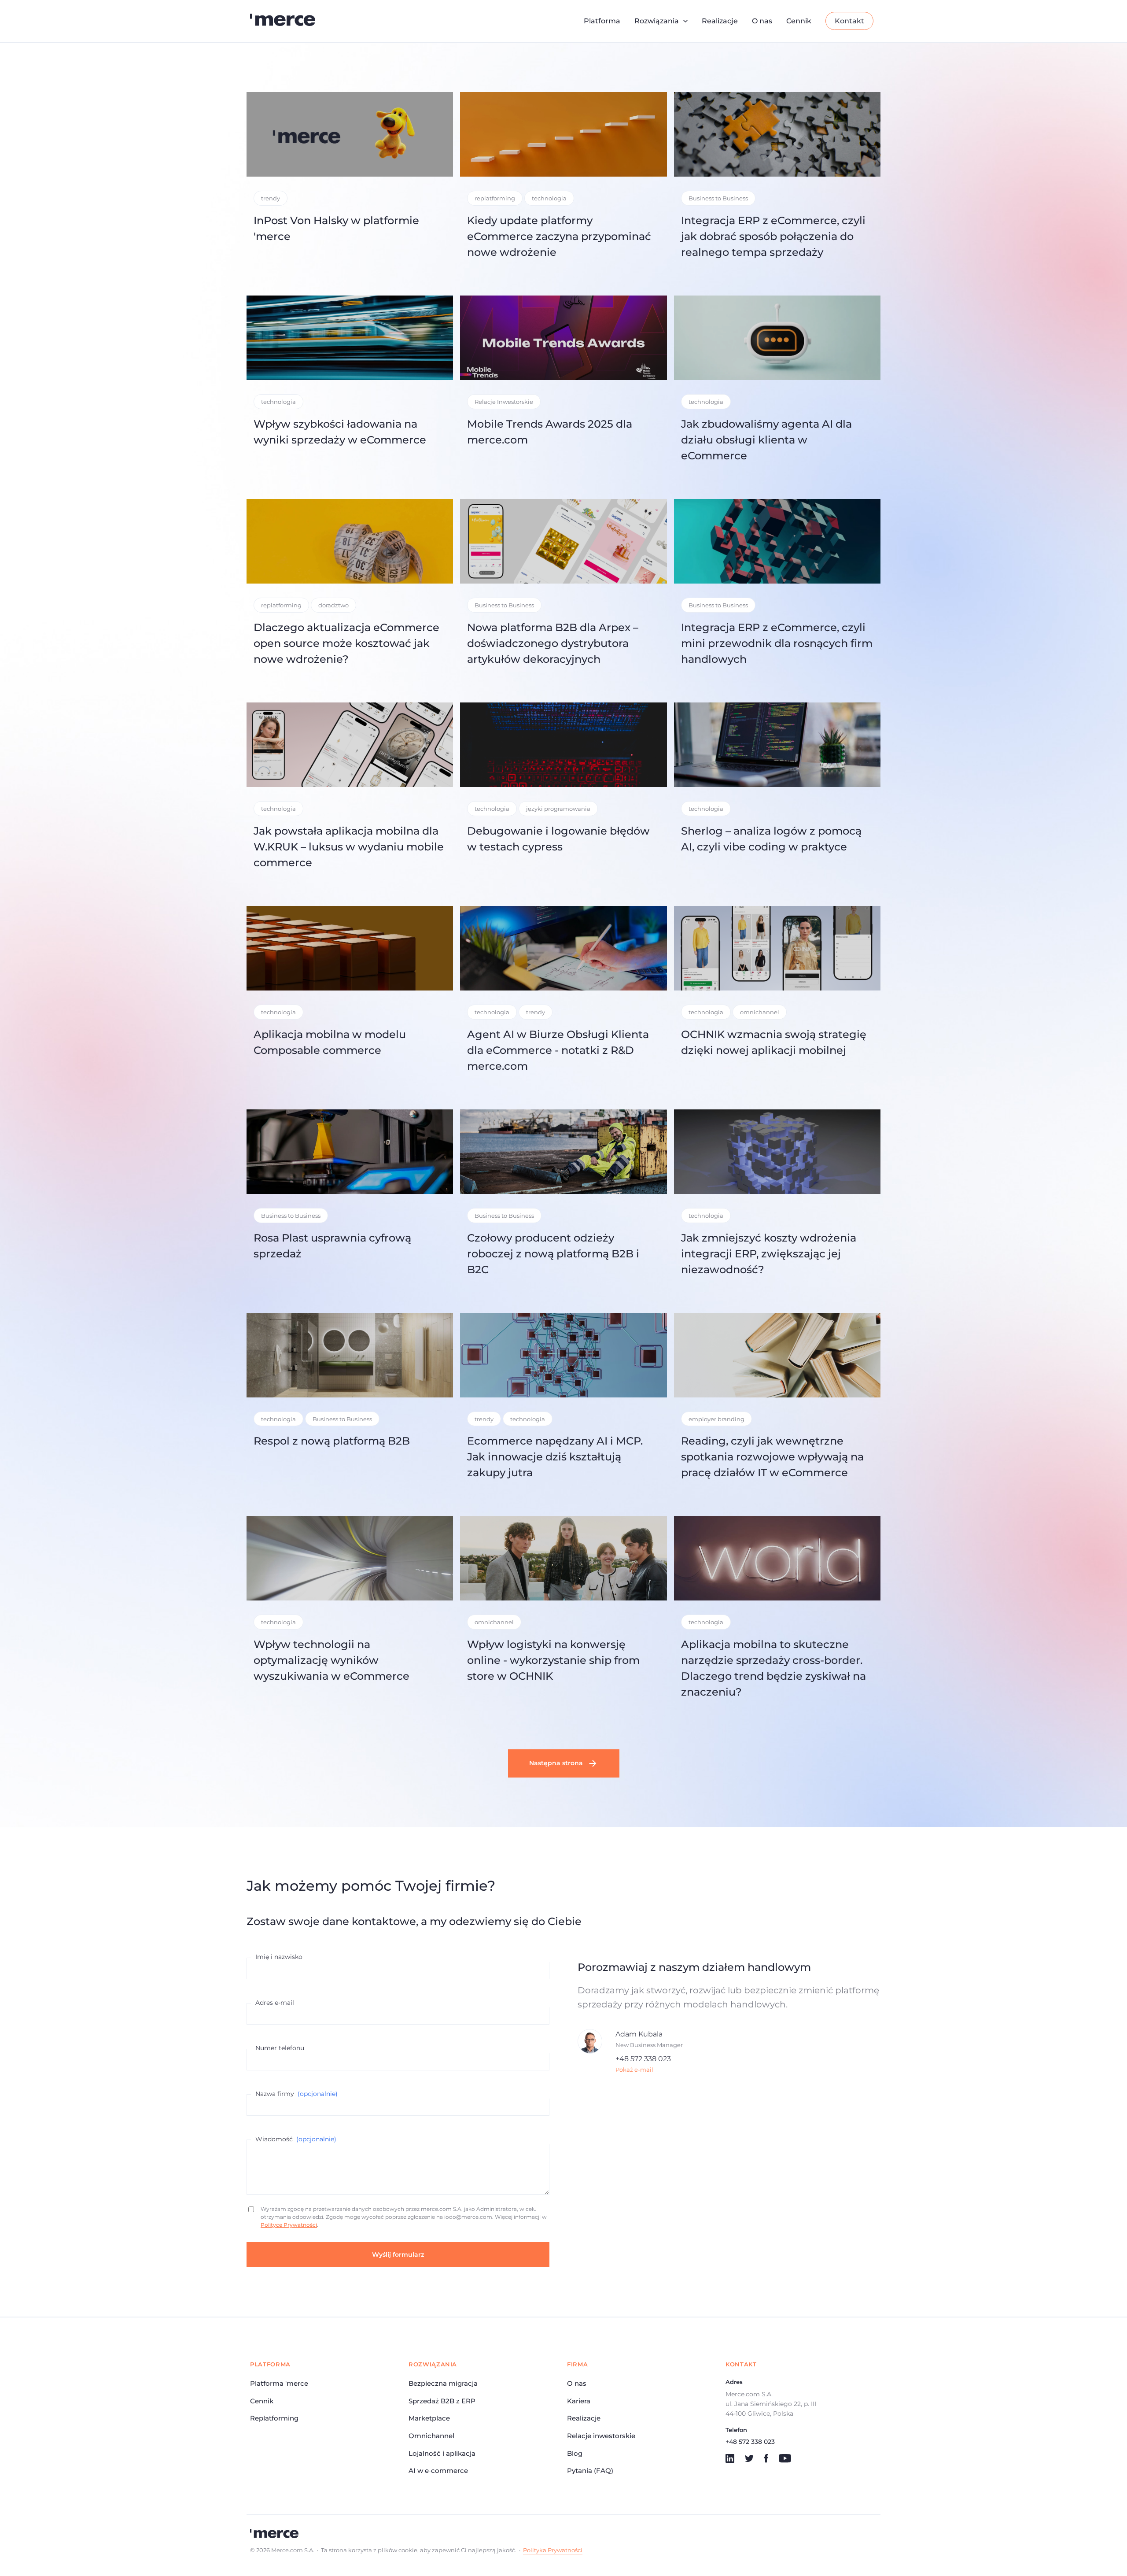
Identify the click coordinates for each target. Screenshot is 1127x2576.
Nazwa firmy (296, 2094)
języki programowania (558, 809)
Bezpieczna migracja (443, 2383)
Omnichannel (431, 2436)
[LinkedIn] (730, 2458)
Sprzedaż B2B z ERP (442, 2401)
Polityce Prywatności (289, 2225)
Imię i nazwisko (279, 1957)
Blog (575, 2453)
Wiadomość (296, 2139)
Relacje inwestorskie (601, 2436)
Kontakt (849, 21)
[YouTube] (785, 2458)
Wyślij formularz (398, 2254)
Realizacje (720, 21)
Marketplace (429, 2418)
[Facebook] (766, 2458)
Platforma (602, 21)
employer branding (716, 1419)
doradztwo (333, 605)
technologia (549, 198)
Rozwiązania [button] (657, 21)
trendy (271, 198)
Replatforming (274, 2418)
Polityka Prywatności (553, 2550)
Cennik (799, 21)
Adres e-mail (275, 2003)
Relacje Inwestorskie (504, 402)
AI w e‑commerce (438, 2471)
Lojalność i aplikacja (442, 2453)
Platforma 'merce (279, 2383)
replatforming (495, 198)
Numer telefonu (280, 2048)
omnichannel (760, 1012)
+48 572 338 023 (643, 2059)
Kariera (579, 2401)
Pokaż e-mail (634, 2070)
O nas (762, 21)
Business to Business (718, 198)
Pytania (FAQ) (590, 2471)
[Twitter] (749, 2458)
